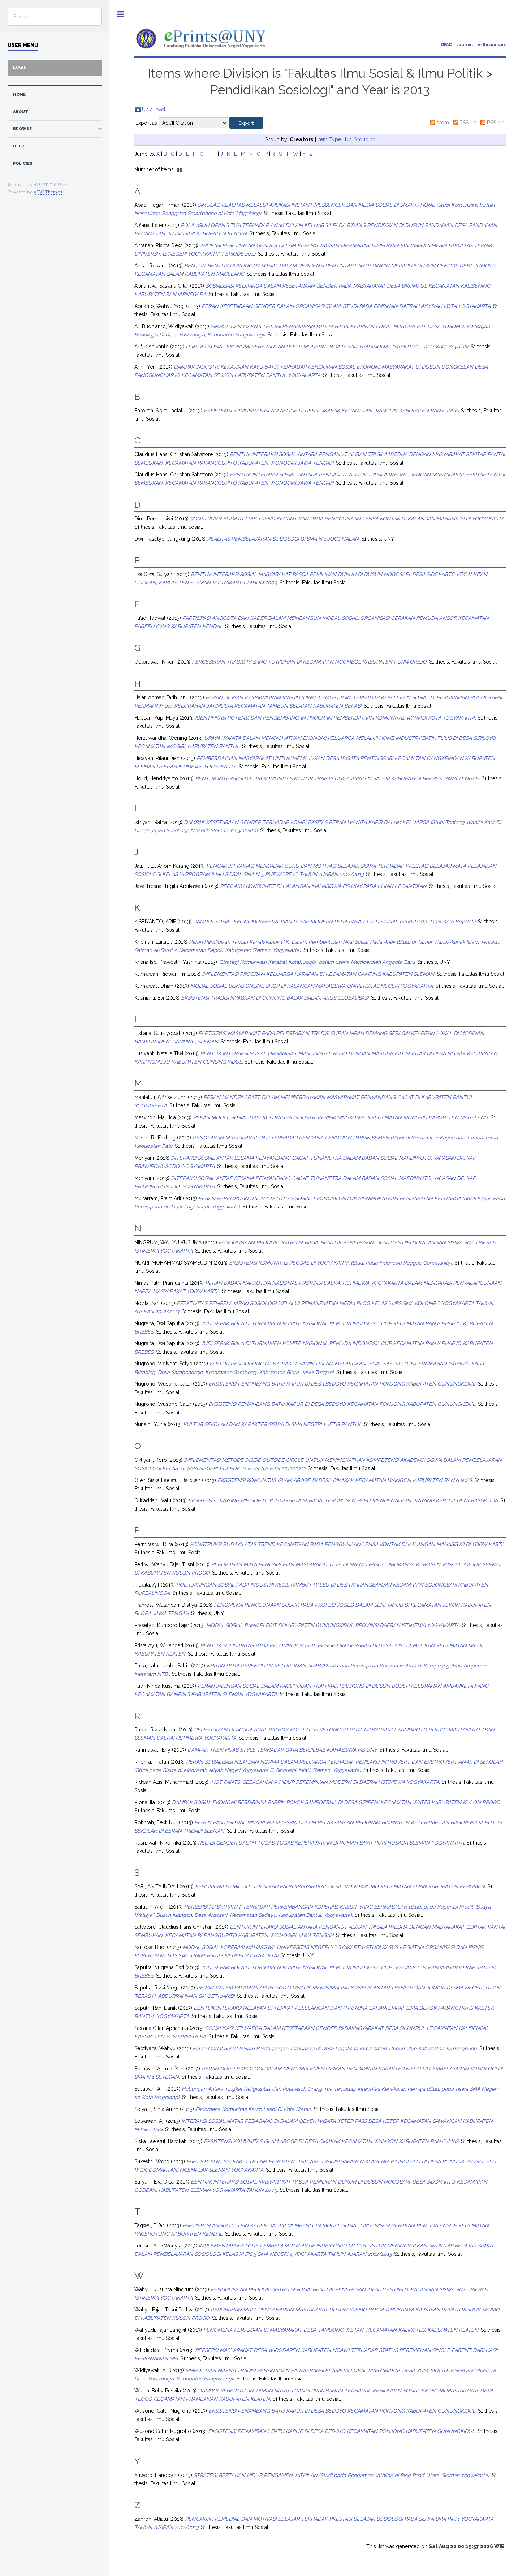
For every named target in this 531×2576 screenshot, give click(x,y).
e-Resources (492, 45)
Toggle (120, 14)
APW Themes (48, 192)
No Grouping (360, 139)
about (21, 112)
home (19, 95)
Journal (465, 45)
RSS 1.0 (468, 123)
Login (20, 67)
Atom (443, 123)
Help (18, 146)
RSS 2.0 (496, 123)
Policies (23, 164)
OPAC (446, 45)
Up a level (154, 110)
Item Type (329, 139)
